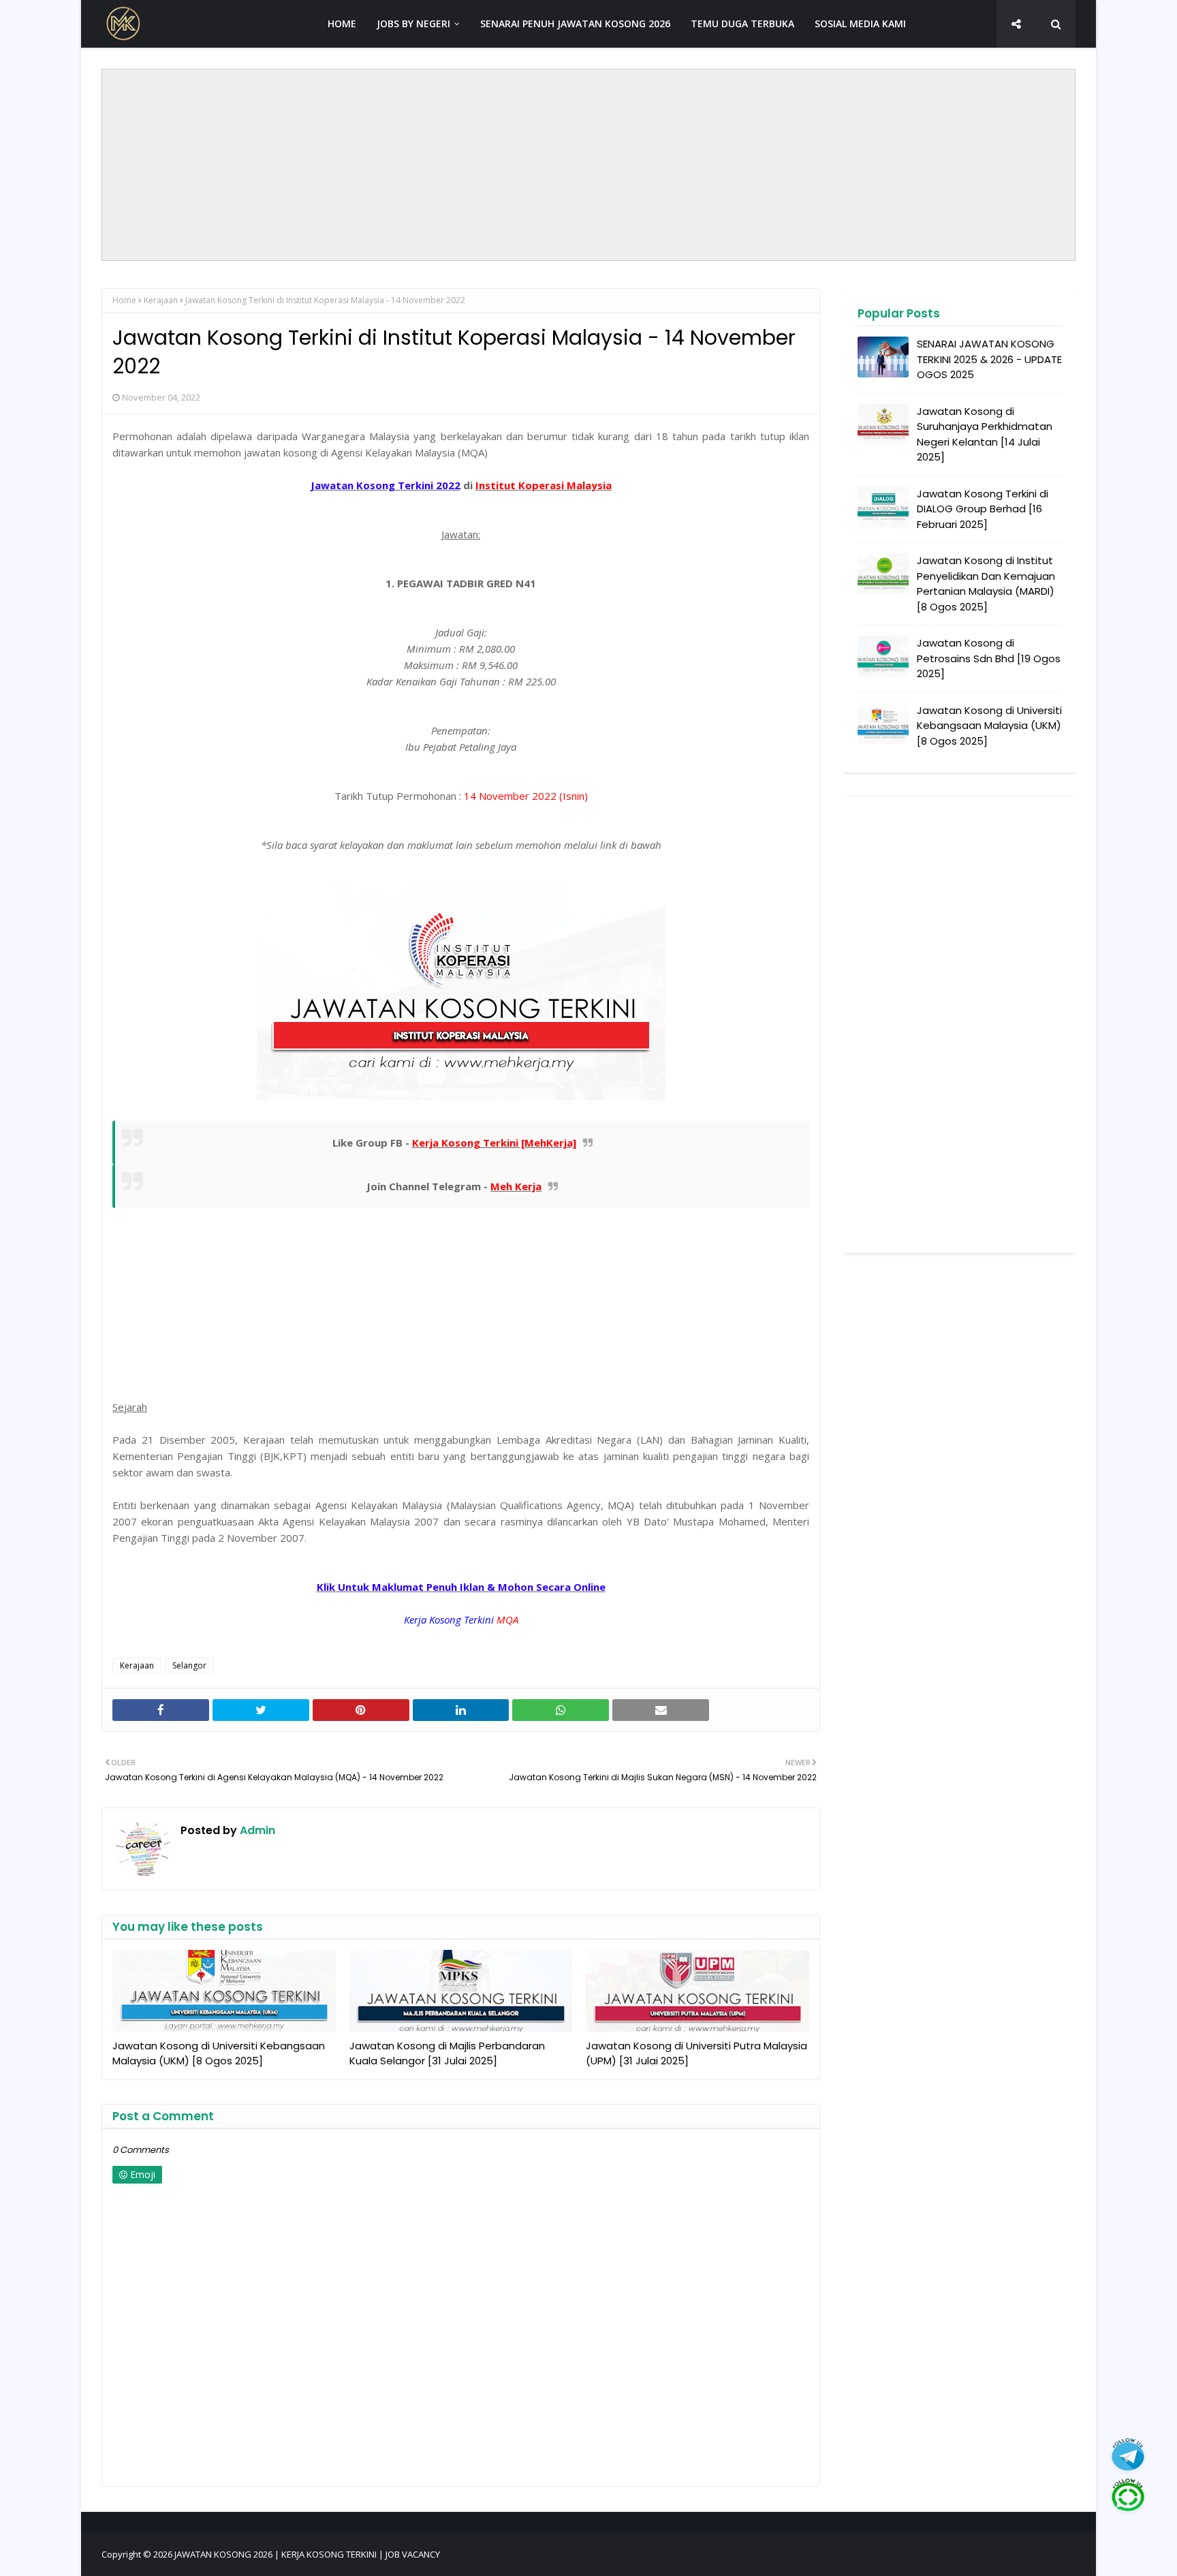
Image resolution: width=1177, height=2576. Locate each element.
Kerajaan (161, 300)
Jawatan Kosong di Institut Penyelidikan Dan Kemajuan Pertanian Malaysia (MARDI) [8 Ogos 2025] (986, 584)
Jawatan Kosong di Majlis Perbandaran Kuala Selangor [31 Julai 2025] (447, 2053)
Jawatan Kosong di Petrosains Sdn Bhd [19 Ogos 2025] (989, 658)
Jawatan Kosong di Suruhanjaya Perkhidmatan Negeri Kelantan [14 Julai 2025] (985, 434)
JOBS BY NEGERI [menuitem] (413, 24)
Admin (256, 1830)
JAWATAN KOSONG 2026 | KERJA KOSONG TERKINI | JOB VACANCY (307, 2554)
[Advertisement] (588, 165)
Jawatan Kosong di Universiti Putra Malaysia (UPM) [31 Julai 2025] (696, 2053)
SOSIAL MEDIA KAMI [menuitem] (860, 24)
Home (124, 300)
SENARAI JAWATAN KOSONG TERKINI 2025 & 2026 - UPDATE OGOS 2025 (989, 359)
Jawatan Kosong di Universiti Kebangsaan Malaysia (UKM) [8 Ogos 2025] (219, 2053)
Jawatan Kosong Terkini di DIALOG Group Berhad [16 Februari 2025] (983, 509)
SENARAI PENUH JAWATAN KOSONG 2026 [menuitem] (575, 24)
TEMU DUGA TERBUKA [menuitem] (742, 24)
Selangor (189, 1665)
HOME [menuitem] (342, 24)
